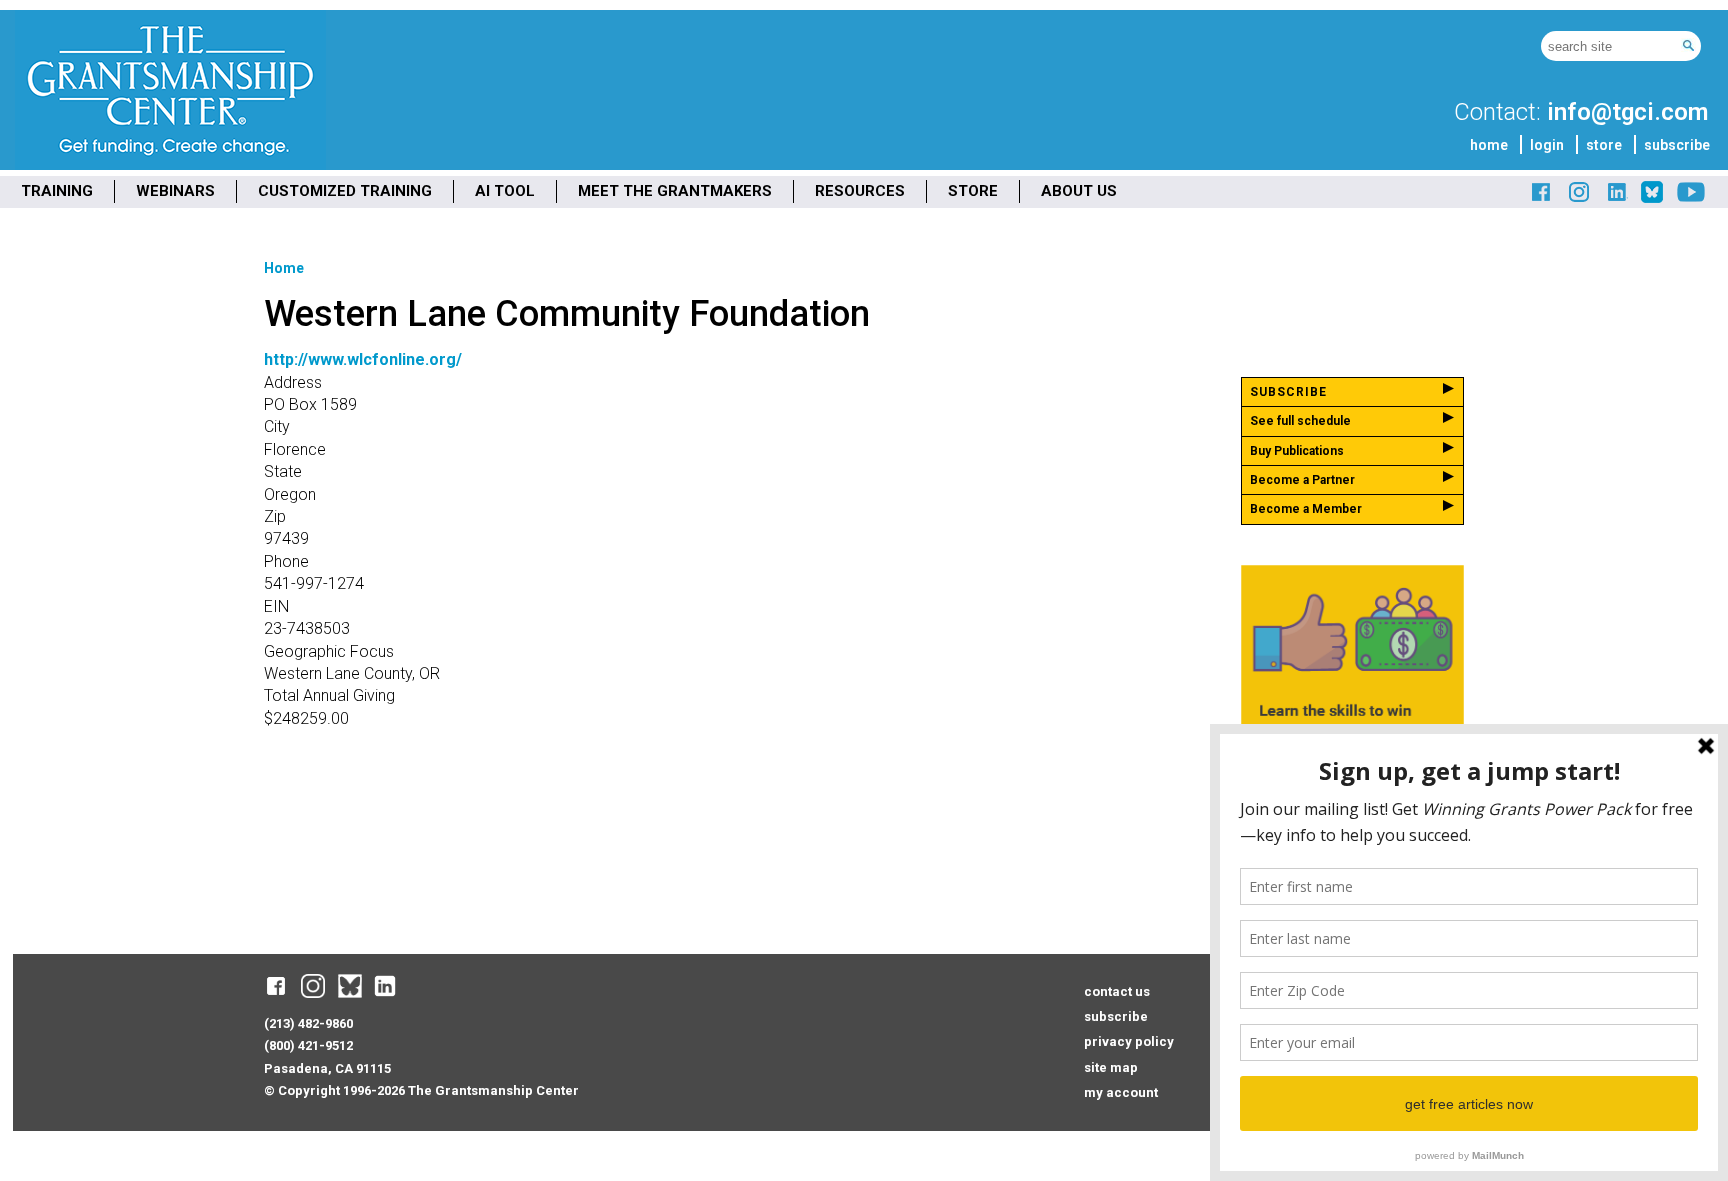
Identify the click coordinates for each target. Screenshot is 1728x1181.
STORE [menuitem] (973, 191)
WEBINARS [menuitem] (175, 191)
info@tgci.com (1627, 112)
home (1489, 145)
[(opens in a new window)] (1542, 199)
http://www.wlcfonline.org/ (363, 359)
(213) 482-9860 (308, 1023)
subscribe (1677, 145)
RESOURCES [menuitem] (860, 191)
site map (1111, 1067)
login (1547, 145)
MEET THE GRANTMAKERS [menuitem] (675, 191)
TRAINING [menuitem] (57, 191)
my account (1121, 1092)
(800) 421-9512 (308, 1045)
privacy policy (1129, 1041)
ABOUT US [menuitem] (1079, 191)
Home (284, 268)
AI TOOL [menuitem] (505, 191)
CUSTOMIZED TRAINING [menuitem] (345, 191)
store (1604, 145)
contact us (1117, 991)
